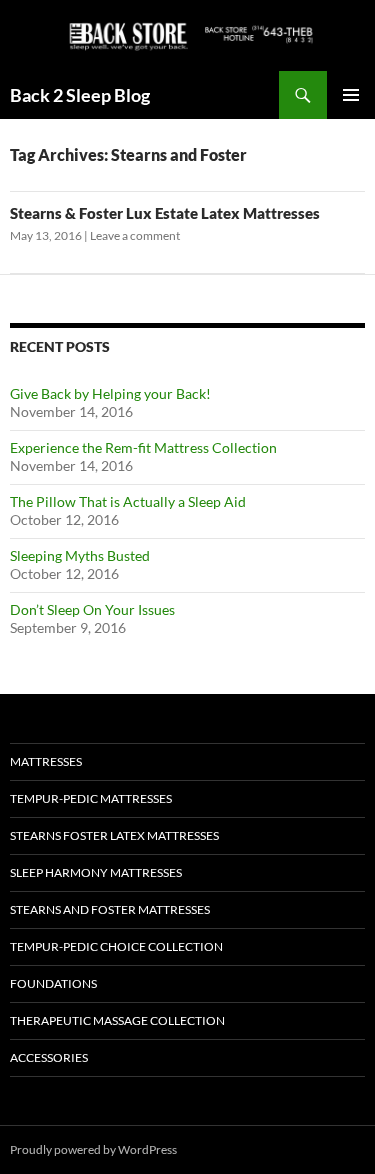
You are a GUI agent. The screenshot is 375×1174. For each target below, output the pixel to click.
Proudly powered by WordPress (93, 1149)
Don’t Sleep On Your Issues (92, 609)
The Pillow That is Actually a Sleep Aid (128, 501)
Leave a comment (135, 235)
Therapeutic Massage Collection (117, 1020)
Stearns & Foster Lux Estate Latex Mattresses (165, 213)
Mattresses (46, 761)
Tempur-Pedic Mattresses (91, 798)
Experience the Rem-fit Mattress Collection (143, 447)
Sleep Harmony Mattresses (96, 872)
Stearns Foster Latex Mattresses (114, 835)
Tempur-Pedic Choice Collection (116, 946)
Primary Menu (351, 95)
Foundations (53, 983)
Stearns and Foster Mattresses (110, 909)
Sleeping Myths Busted (80, 555)
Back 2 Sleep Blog (80, 95)
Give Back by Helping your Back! (110, 393)
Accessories (49, 1057)
